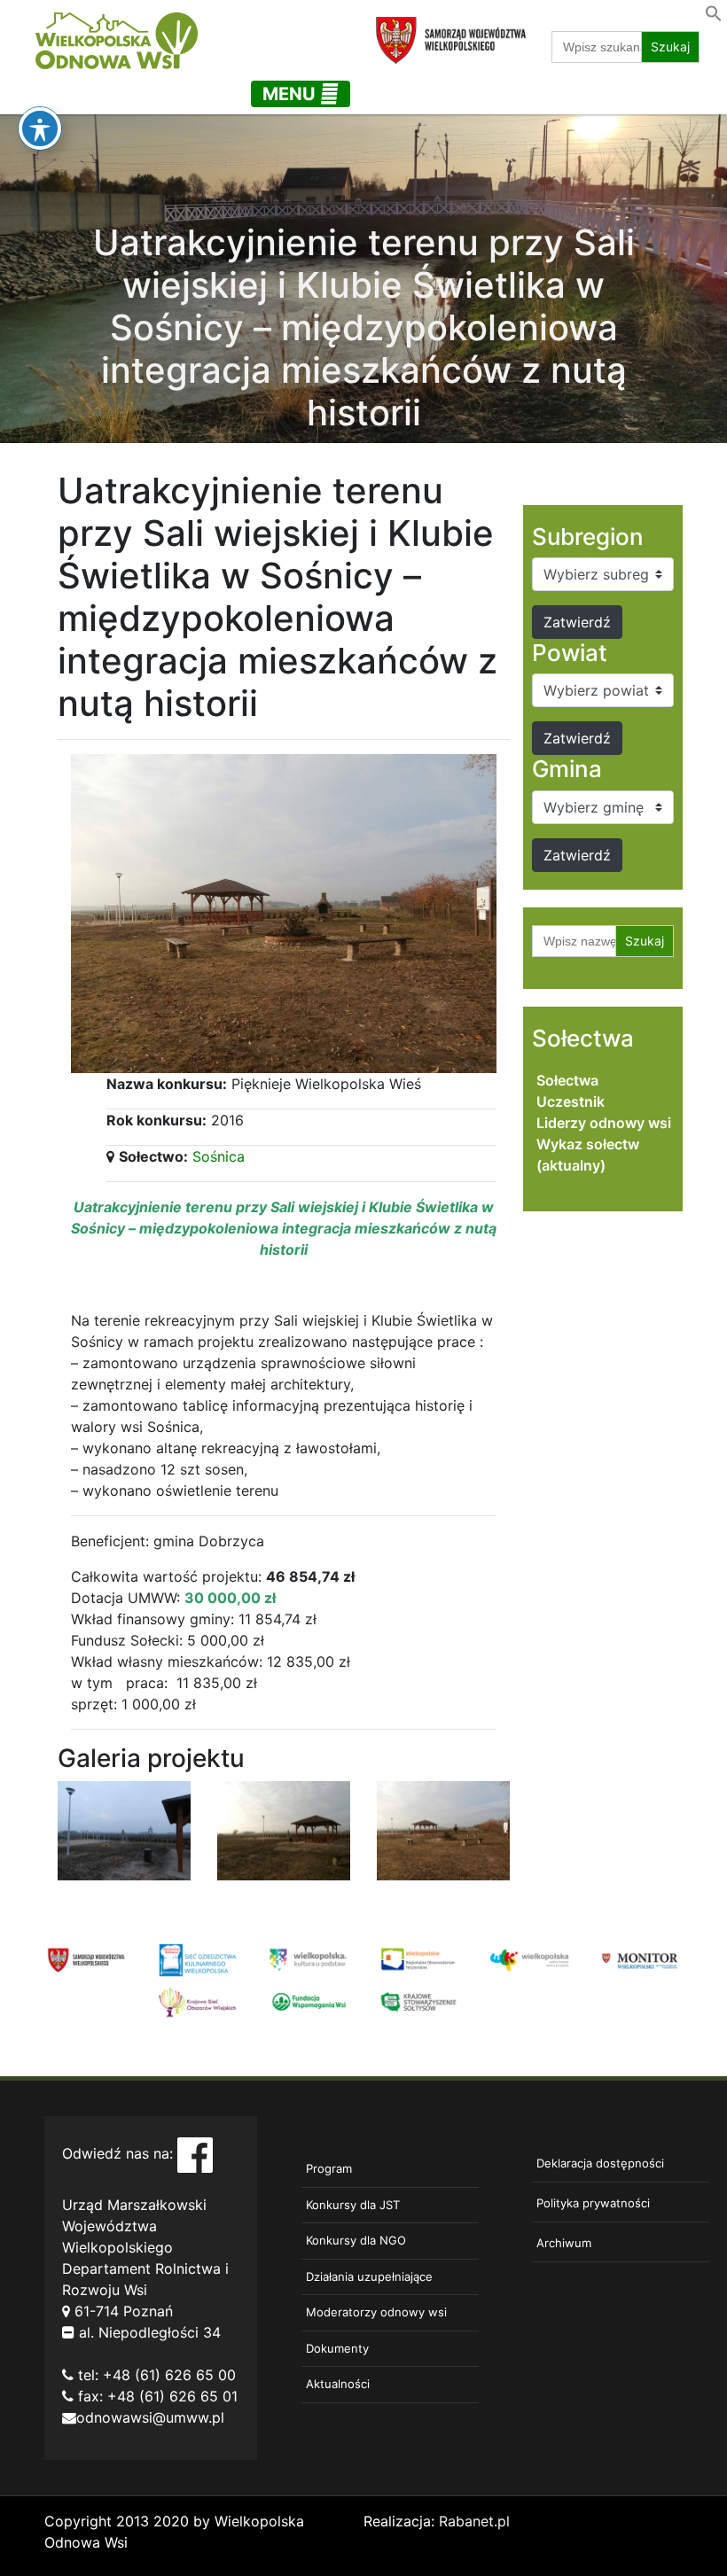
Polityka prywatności (593, 2203)
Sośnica (219, 1156)
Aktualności (338, 2384)
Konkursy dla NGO (356, 2240)
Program (329, 2168)
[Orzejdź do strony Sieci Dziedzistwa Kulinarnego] (197, 1958)
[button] (714, 12)
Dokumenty (337, 2348)
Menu (291, 94)
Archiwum (564, 2243)
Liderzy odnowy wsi (604, 1123)
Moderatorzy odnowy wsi (376, 2312)
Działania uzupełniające (369, 2276)
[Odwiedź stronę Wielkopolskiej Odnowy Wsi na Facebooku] (195, 2153)
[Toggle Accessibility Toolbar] (40, 128)
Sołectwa (567, 1080)
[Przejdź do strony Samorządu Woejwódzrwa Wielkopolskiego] (86, 1958)
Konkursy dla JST (353, 2205)
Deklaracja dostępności (600, 2163)
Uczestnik (571, 1101)
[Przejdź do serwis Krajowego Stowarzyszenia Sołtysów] (419, 2001)
